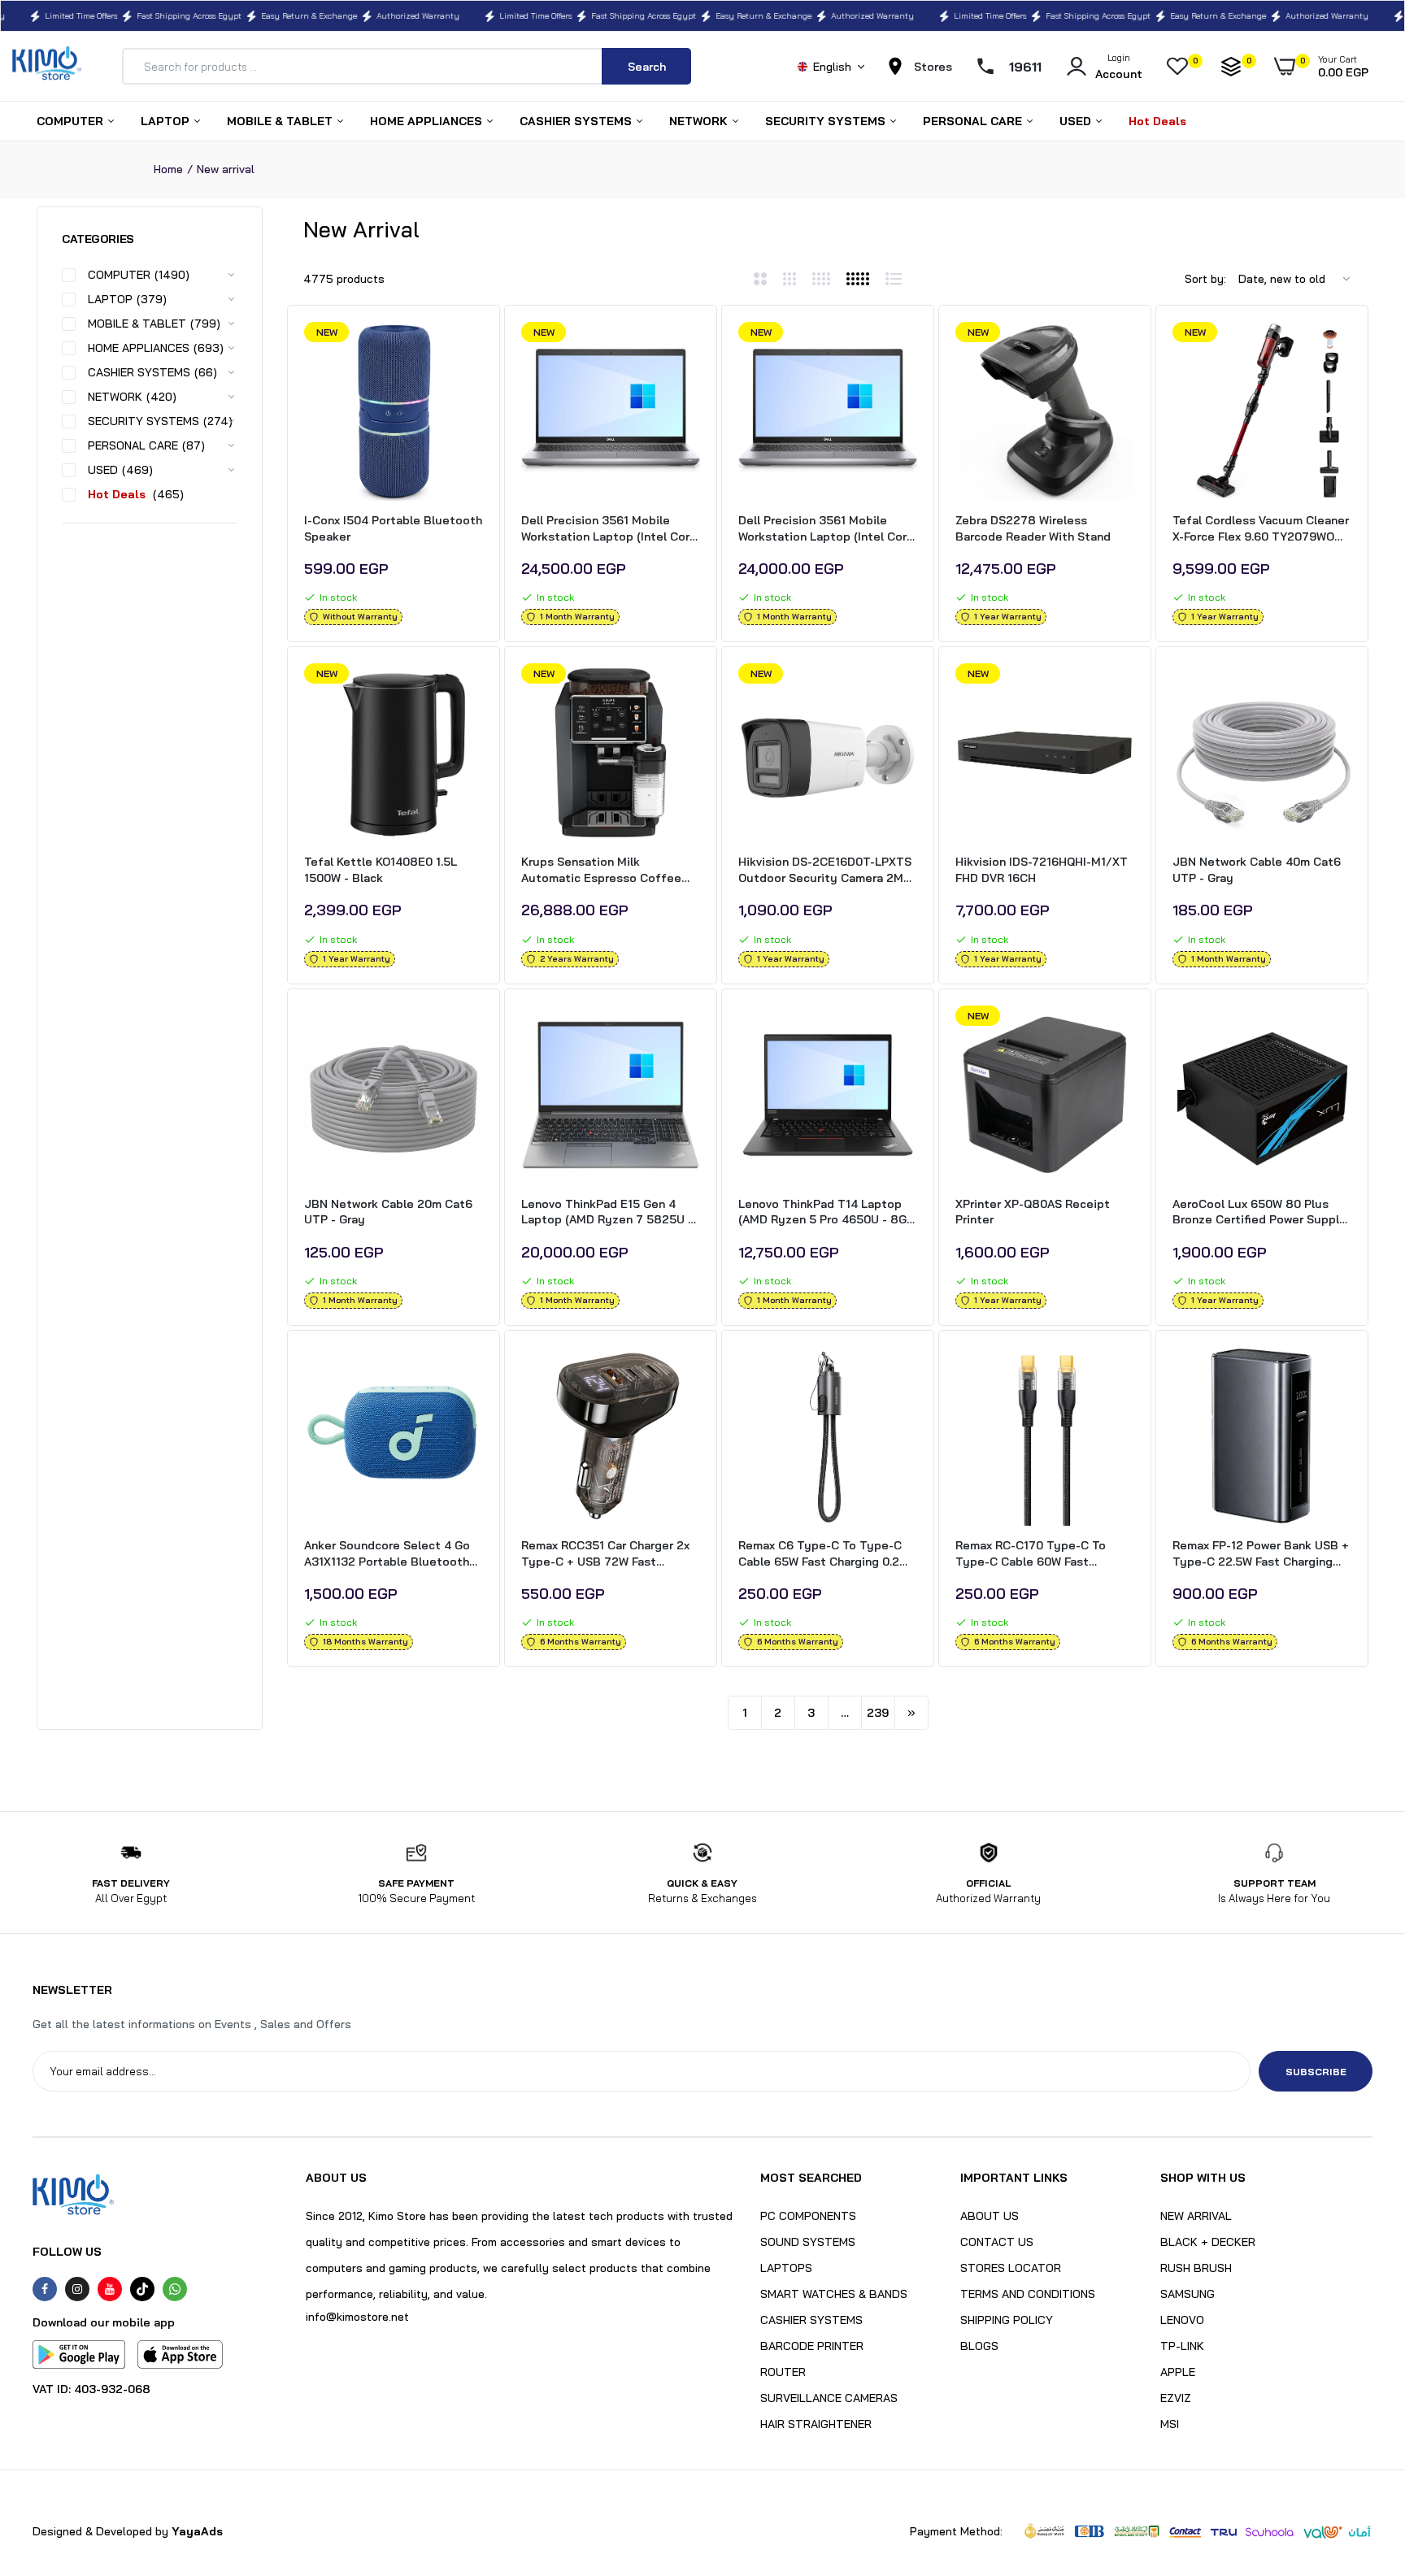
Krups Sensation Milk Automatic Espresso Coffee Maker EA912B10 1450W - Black (608, 870)
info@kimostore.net (357, 2317)
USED (1077, 121)
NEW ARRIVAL (1196, 2216)
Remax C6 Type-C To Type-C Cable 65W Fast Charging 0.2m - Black (824, 1554)
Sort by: (1205, 279)
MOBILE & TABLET (281, 121)
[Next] (911, 1713)
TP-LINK (1182, 2346)
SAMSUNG (1188, 2294)
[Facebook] (45, 2289)
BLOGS (979, 2346)
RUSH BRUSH (1196, 2268)
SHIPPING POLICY (1007, 2320)
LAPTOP (167, 121)
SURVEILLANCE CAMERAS (829, 2398)
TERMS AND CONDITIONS (1028, 2294)
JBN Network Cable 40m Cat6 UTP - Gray (1257, 870)
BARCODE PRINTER (812, 2346)
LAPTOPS (786, 2268)
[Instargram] (77, 2289)
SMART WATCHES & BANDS (834, 2294)
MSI (1170, 2424)
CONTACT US (997, 2242)
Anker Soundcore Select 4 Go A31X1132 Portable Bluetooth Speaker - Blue (387, 1554)
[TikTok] (142, 2289)
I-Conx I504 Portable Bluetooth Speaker (393, 528)
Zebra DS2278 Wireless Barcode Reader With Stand (1033, 528)
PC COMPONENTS (808, 2216)
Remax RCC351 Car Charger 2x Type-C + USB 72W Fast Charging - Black (605, 1554)
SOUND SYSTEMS (808, 2242)
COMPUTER (72, 121)
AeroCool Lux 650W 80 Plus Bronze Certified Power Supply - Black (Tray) (1259, 1212)
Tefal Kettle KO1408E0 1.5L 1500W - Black (381, 870)
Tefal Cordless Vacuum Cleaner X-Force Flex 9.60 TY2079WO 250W (1261, 529)
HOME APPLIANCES (428, 121)
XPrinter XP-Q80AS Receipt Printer (1033, 1212)
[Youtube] (110, 2289)
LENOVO (1182, 2320)
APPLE (1178, 2372)
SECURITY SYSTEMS (827, 121)
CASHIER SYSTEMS (577, 121)
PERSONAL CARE (974, 121)
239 (878, 1713)
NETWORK (700, 121)
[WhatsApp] (175, 2289)
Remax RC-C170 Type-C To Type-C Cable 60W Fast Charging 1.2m (1031, 1554)
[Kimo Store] (47, 66)
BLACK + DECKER (1208, 2242)
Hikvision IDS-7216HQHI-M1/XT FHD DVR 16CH (1042, 870)
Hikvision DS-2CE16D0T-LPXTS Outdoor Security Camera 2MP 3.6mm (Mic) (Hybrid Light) (825, 870)
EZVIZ (1176, 2398)
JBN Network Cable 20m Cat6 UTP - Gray (388, 1212)
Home (168, 169)
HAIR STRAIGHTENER (816, 2424)
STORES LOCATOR (1011, 2268)
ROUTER (783, 2372)
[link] (468, 349)
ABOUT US (990, 2216)
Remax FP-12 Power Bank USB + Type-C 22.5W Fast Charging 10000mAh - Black (1261, 1554)
